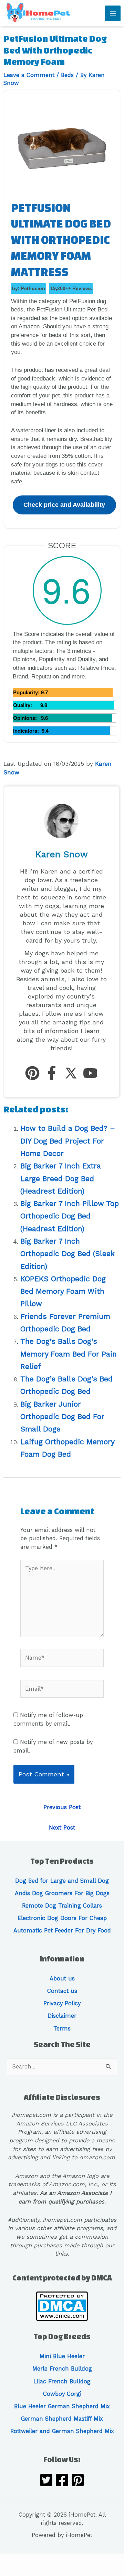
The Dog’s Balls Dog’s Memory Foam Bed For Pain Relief (69, 1354)
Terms (62, 2029)
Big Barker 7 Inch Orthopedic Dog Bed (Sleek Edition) (68, 1254)
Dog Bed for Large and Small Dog (62, 1881)
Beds (67, 75)
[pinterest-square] (78, 2481)
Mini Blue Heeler (62, 2356)
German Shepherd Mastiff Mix (62, 2419)
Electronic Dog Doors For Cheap (62, 1918)
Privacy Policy (62, 2003)
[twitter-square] (46, 2481)
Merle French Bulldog (62, 2369)
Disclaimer (62, 2016)
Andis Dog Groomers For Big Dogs (62, 1893)
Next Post (62, 1828)
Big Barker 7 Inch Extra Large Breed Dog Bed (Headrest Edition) (61, 1178)
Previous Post (62, 1807)
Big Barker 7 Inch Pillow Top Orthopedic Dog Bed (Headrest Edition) (70, 1216)
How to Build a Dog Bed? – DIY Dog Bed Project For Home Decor (68, 1141)
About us (62, 1979)
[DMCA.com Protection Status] (62, 2305)
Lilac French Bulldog (62, 2381)
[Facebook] (52, 1074)
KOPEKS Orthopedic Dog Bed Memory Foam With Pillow (63, 1291)
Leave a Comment (29, 75)
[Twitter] (71, 1074)
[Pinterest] (32, 1074)
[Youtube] (90, 1074)
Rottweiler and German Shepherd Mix (62, 2431)
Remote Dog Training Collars (62, 1906)
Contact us (62, 1991)
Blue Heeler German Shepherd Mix (62, 2406)
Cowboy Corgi (62, 2394)
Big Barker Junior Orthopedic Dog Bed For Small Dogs (62, 1417)
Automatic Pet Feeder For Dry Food (62, 1931)
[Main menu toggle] (113, 13)
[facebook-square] (62, 2481)
